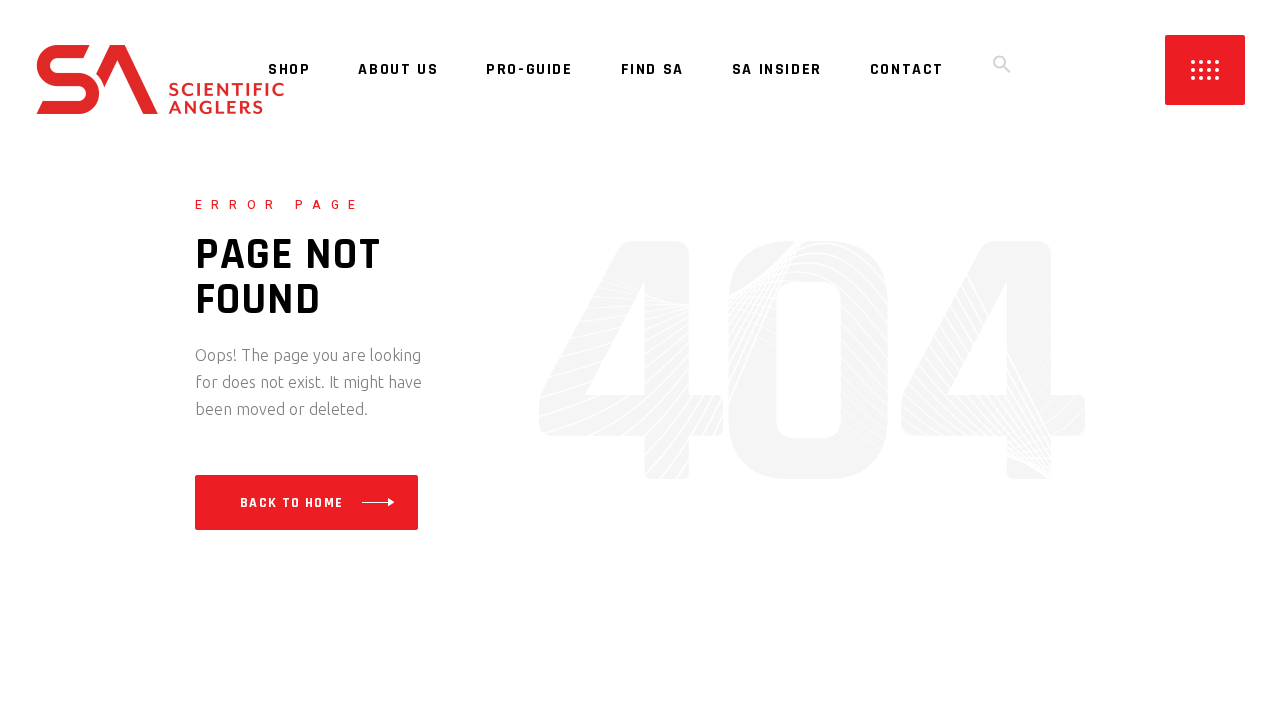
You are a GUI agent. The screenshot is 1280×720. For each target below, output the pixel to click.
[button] (1002, 70)
